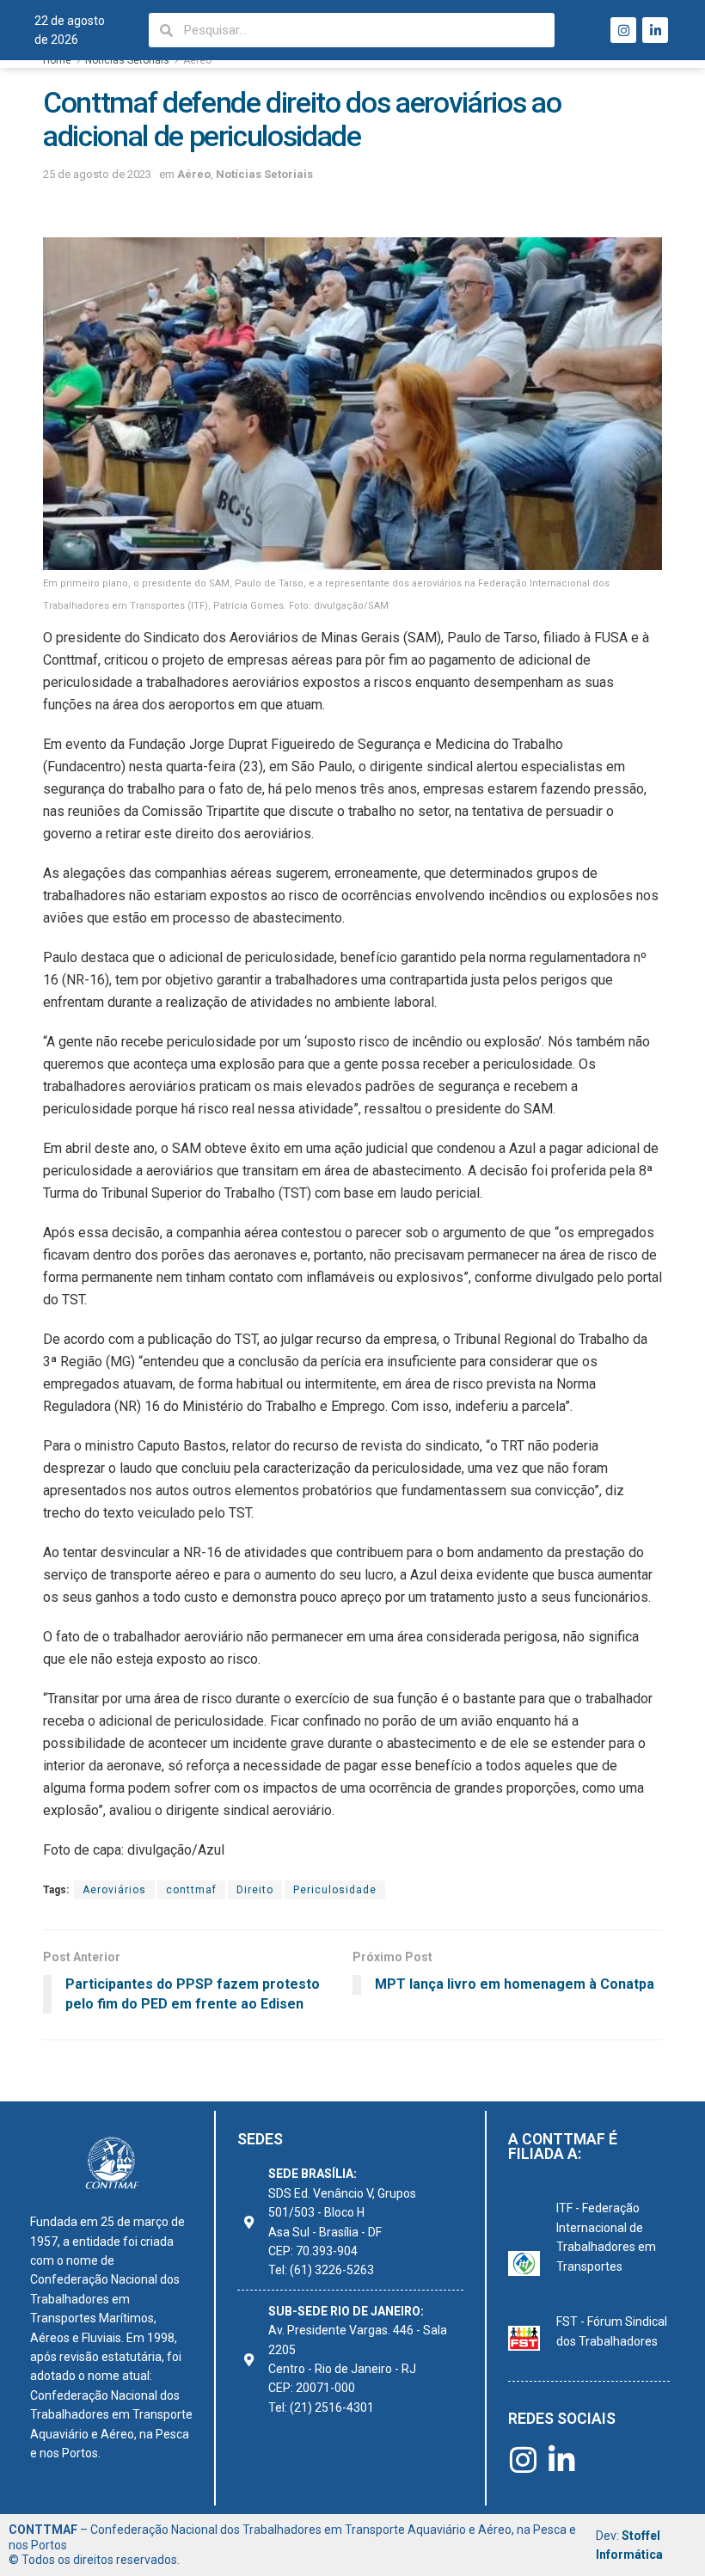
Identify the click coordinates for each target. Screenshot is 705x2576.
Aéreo (197, 60)
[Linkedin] (655, 30)
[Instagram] (623, 30)
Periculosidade (335, 1890)
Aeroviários (114, 1890)
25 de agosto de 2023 (97, 174)
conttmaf (191, 1890)
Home (57, 60)
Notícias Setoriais (127, 60)
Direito (255, 1890)
